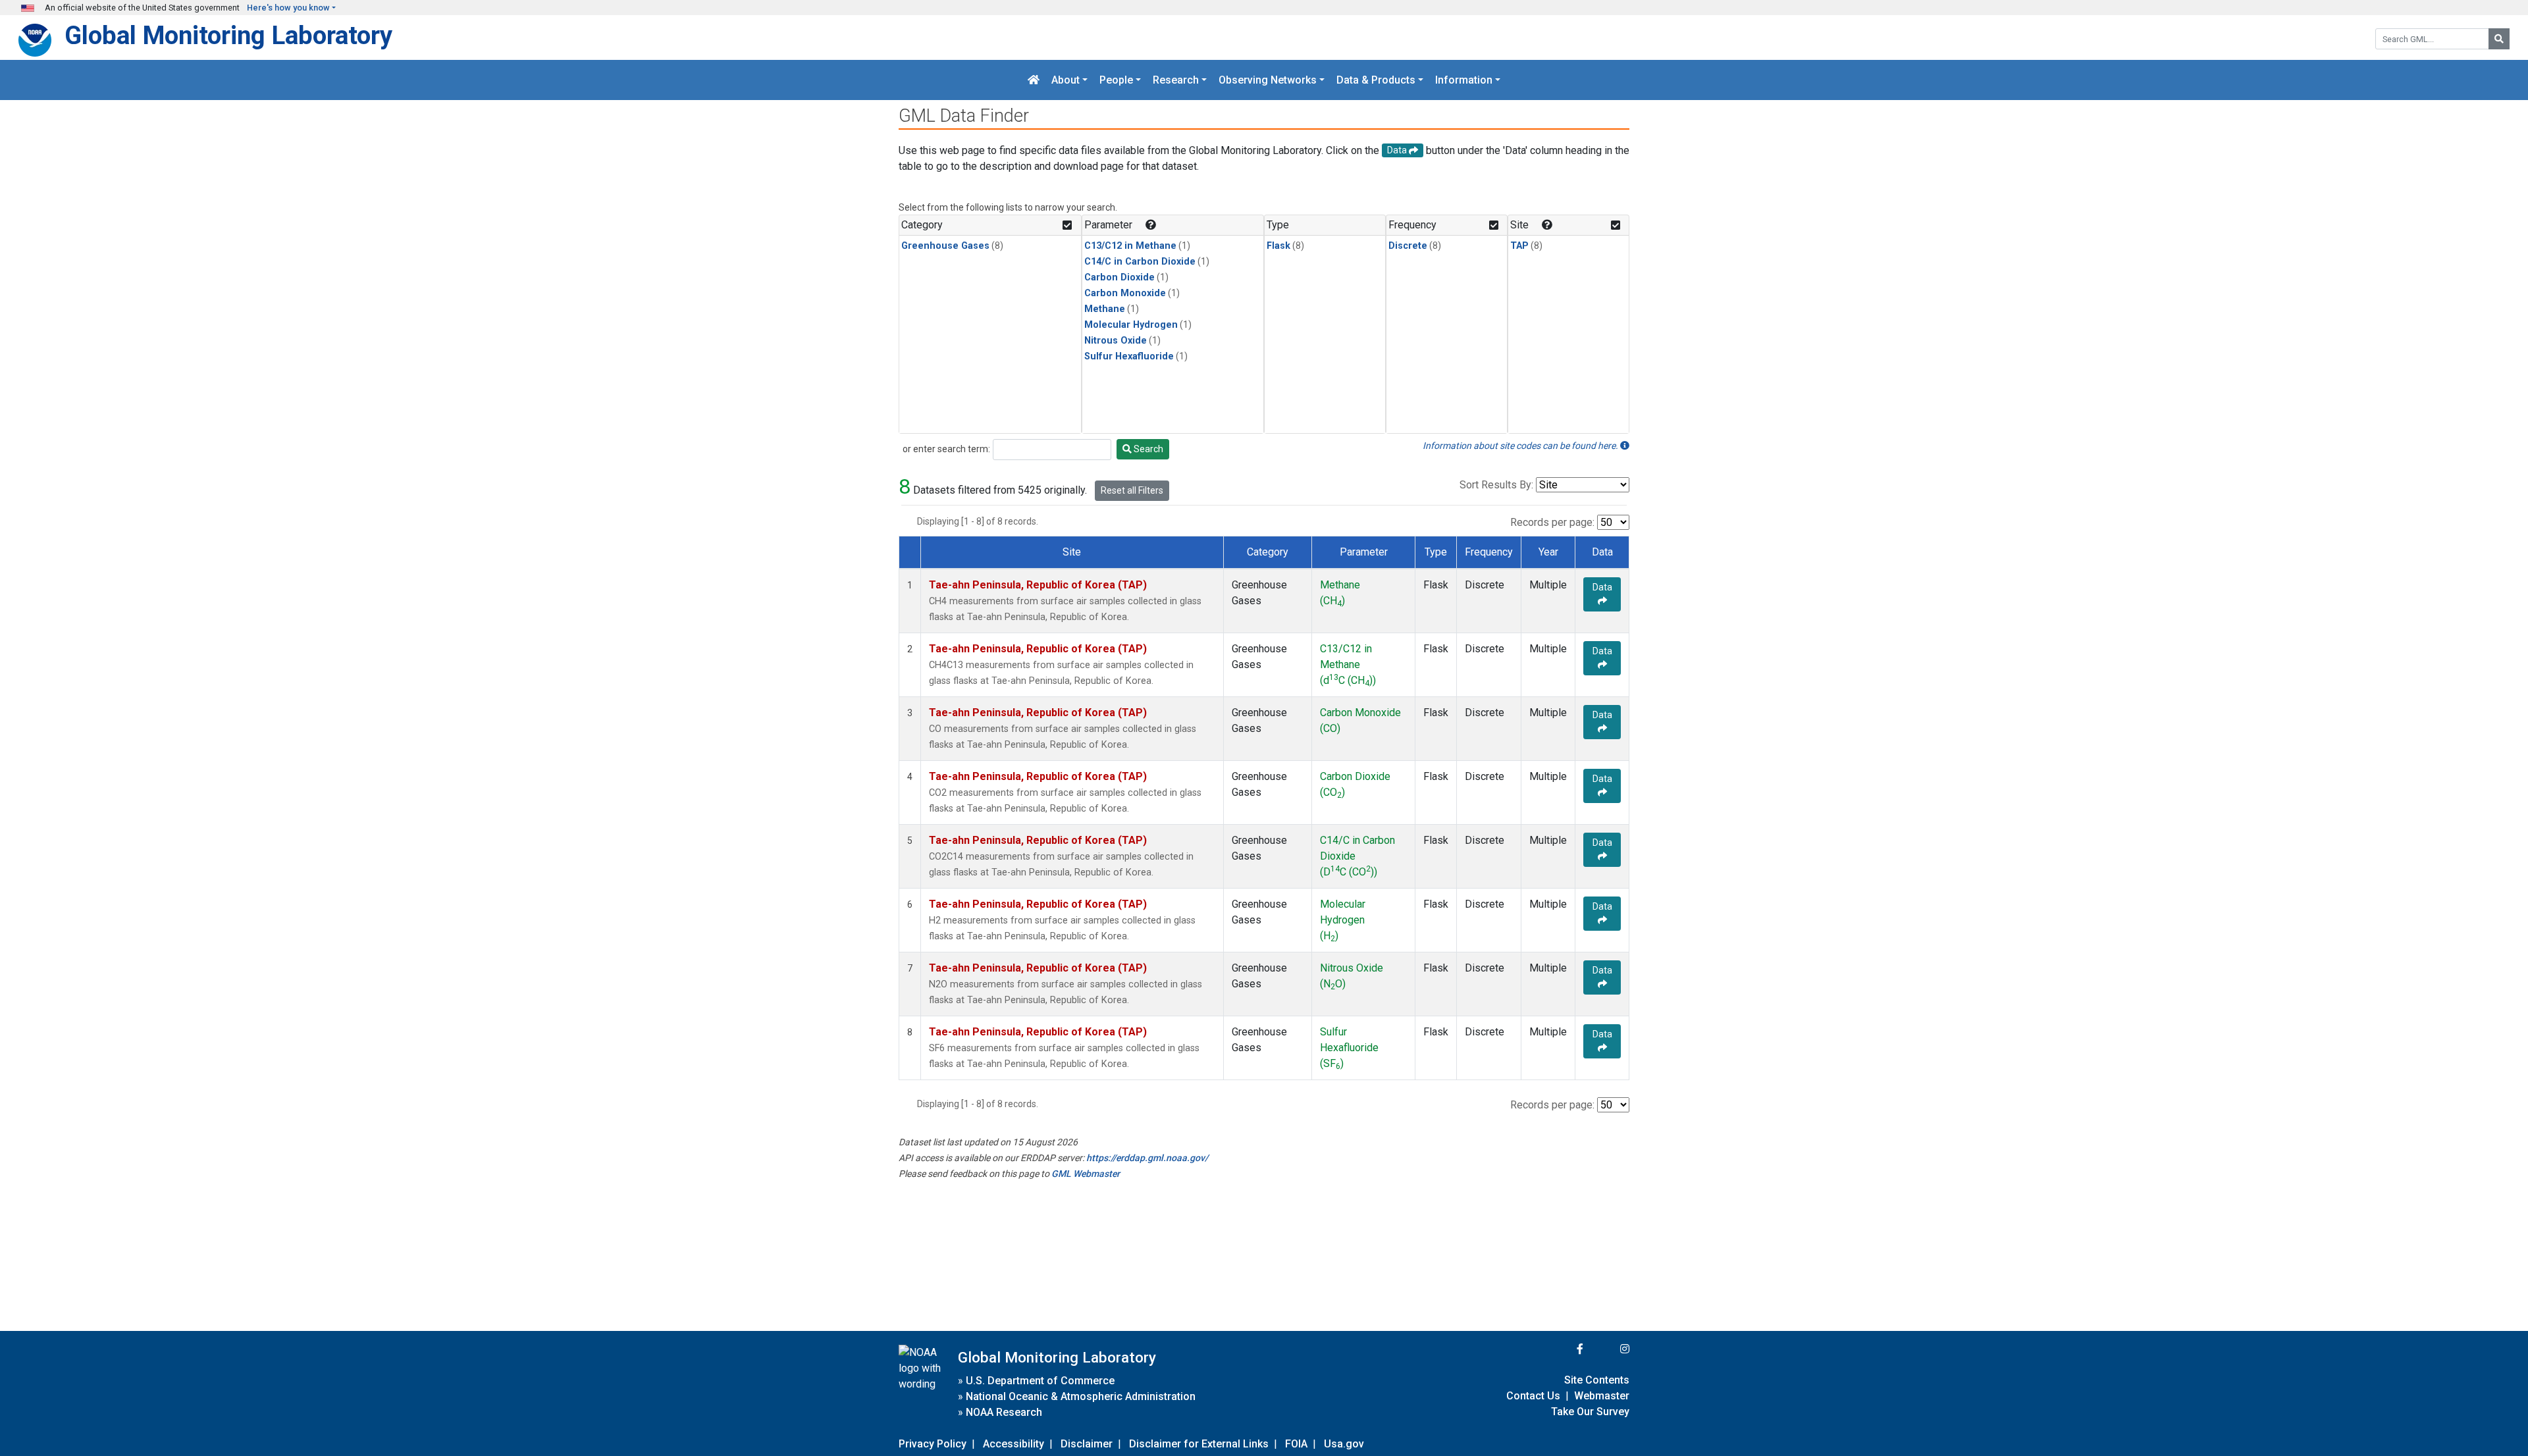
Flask (1278, 246)
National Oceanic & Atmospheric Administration (1081, 1396)
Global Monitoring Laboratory (228, 35)
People (1116, 80)
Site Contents (1597, 1380)
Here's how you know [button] (288, 8)
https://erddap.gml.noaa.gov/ (1147, 1158)
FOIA (1296, 1444)
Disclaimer (1087, 1444)
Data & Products (1376, 80)
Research (1176, 80)
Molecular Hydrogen (1131, 325)
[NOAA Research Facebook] (1562, 1349)
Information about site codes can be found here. (1521, 446)
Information (1464, 80)
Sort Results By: (1496, 485)
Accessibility (1014, 1444)
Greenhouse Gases (945, 246)
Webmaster (1602, 1396)
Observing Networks (1268, 80)
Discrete (1408, 246)
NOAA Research (1004, 1412)
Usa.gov (1344, 1444)
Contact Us (1533, 1396)
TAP (1519, 246)
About (1066, 80)
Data (1602, 587)
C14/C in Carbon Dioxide (1140, 262)
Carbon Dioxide (1119, 277)
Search (1147, 449)
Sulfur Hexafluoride (1129, 356)
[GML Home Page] (1034, 80)
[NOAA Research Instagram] (1608, 1349)
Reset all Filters (1132, 490)
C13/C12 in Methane (1130, 246)
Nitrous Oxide (1116, 341)
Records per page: (1552, 522)
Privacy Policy (933, 1444)
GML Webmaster (1086, 1174)
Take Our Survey (1590, 1412)
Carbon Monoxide (1125, 293)
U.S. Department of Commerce (1040, 1381)
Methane (1105, 309)
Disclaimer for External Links (1199, 1444)
